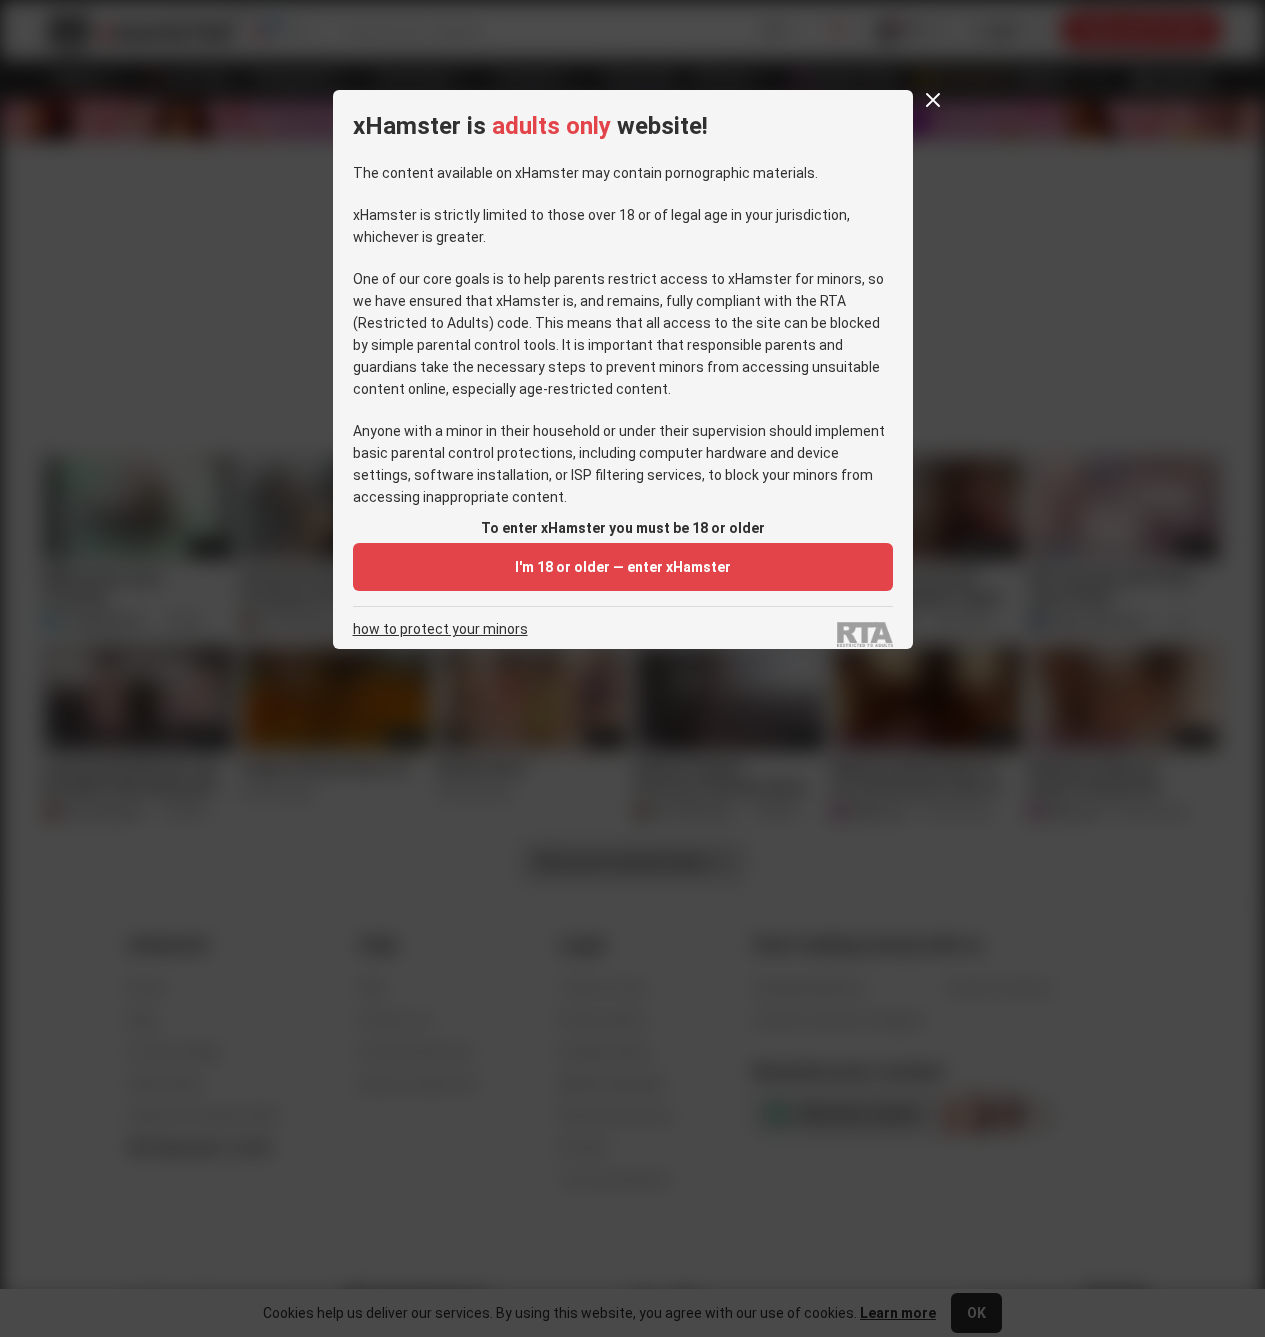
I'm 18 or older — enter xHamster (623, 567)
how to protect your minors (440, 629)
